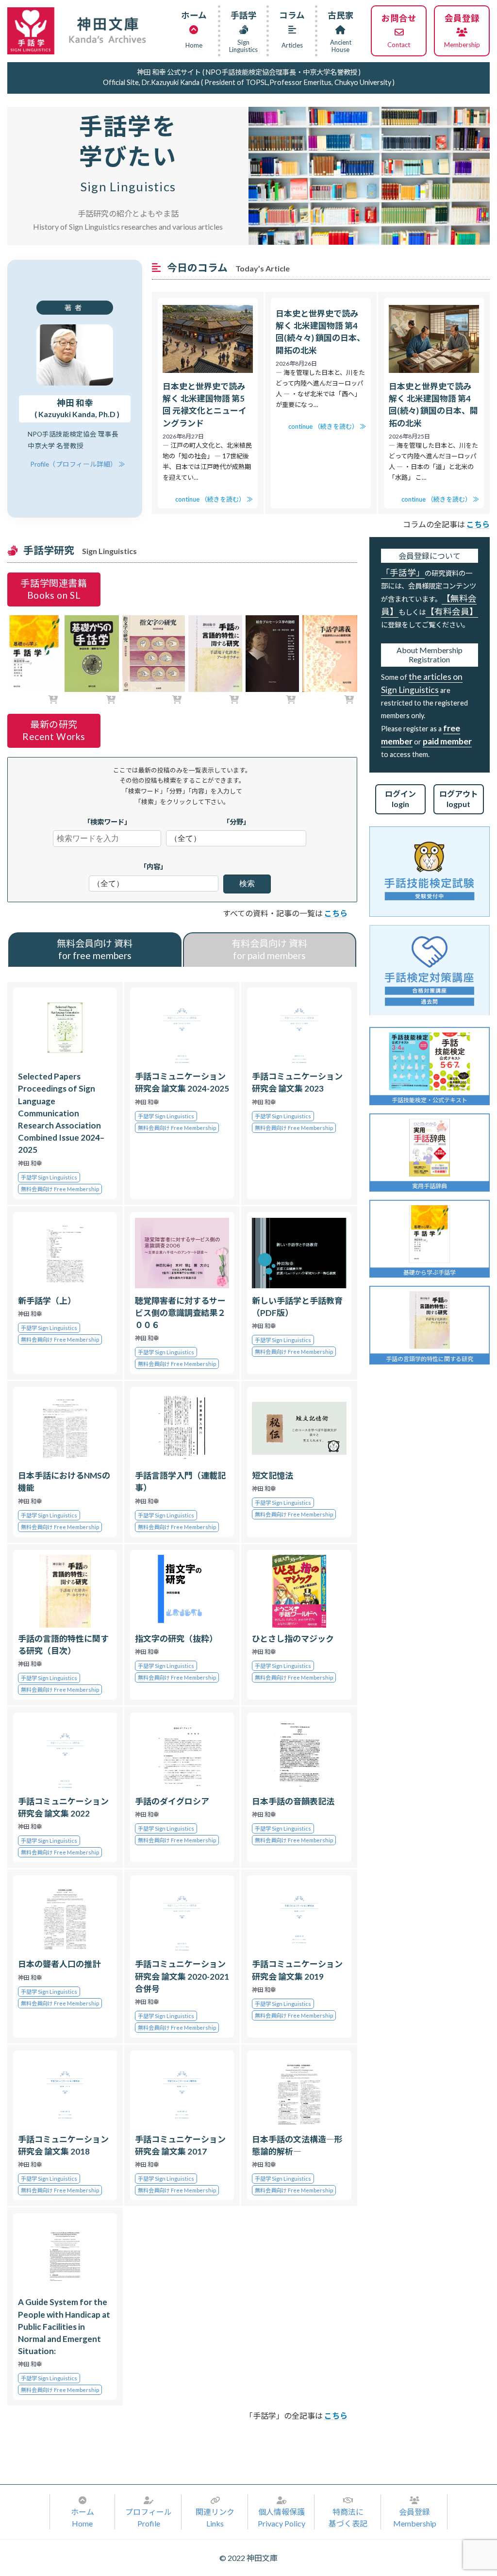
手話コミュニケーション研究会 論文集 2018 (63, 2145)
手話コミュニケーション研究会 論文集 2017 (180, 2145)
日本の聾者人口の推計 (59, 1964)
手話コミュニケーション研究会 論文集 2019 (297, 1970)
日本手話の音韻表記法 (293, 1801)
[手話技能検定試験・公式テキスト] (430, 1061)
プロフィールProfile (149, 2517)
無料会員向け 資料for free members (95, 949)
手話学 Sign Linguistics (49, 1177)
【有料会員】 (452, 612)
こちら (336, 913)
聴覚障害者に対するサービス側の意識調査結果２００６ (180, 1313)
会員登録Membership (415, 2517)
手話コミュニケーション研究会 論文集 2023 (297, 1082)
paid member (447, 741)
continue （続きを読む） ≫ (214, 499)
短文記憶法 (273, 1475)
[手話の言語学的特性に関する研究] (430, 1320)
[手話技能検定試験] (430, 872)
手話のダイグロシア (172, 1801)
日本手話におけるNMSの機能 (64, 1482)
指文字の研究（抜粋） (176, 1639)
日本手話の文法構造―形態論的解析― (297, 2145)
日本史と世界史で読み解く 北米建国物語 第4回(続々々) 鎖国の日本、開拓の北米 (320, 332)
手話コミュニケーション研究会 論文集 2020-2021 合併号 (182, 1976)
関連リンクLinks (215, 2517)
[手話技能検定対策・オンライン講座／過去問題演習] (430, 970)
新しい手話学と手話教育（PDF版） (297, 1307)
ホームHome (83, 2517)
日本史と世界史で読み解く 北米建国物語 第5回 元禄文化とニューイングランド (205, 405)
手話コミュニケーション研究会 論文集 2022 (63, 1807)
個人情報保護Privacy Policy (282, 2517)
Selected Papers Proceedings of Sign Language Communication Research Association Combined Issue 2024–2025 (61, 1113)
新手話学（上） (47, 1301)
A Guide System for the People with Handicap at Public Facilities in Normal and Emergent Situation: (64, 2326)
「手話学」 (403, 573)
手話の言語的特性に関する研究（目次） (63, 1645)
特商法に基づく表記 (348, 2517)
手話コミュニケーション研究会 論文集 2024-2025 (182, 1082)
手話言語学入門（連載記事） (180, 1482)
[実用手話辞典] (430, 1148)
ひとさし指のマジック (293, 1639)
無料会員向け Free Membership (60, 1189)
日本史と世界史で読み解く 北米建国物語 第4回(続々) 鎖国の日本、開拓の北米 (433, 405)
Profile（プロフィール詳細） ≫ (78, 464)
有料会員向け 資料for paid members (269, 949)
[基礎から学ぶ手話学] (430, 1234)
